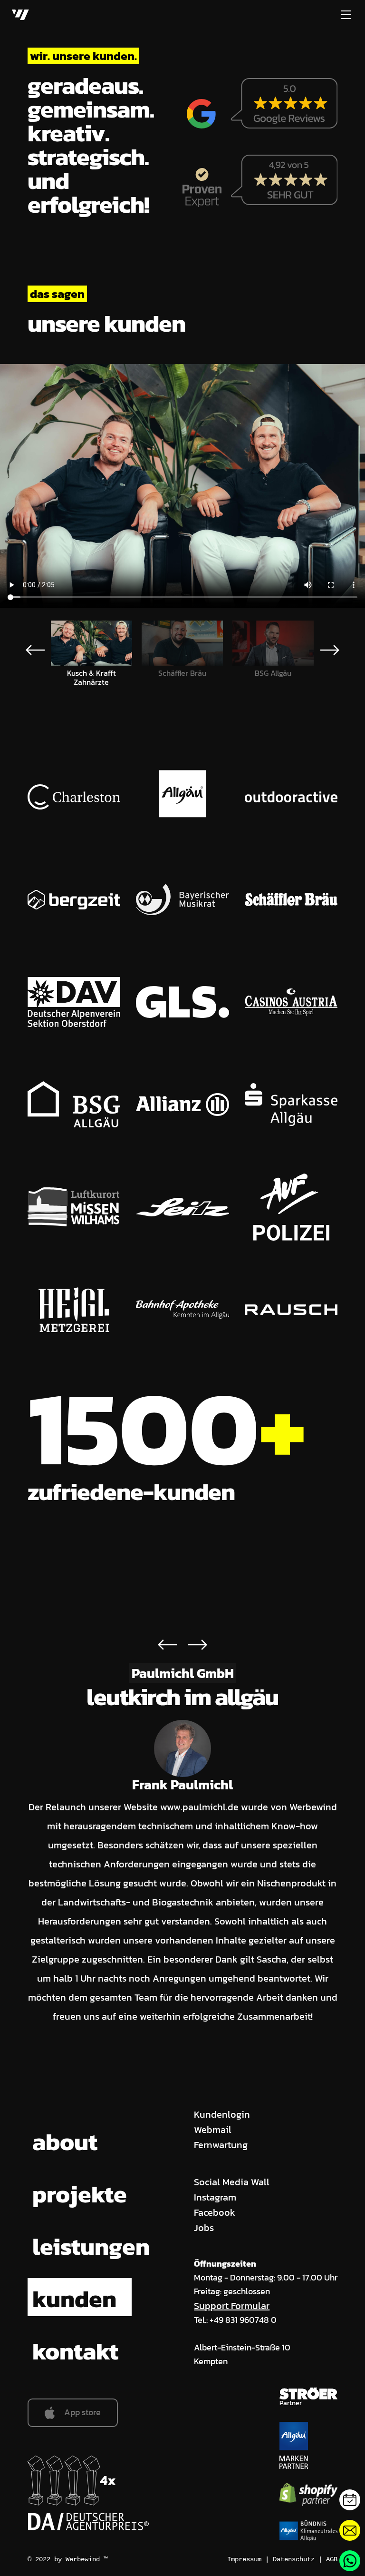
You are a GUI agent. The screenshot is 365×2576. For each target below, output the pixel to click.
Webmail (213, 2130)
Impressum (244, 2559)
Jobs (204, 2228)
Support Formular (232, 2306)
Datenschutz (294, 2559)
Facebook (215, 2212)
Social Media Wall (232, 2182)
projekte (80, 2194)
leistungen (91, 2246)
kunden (74, 2299)
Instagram (215, 2197)
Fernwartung (221, 2145)
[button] (330, 650)
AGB (332, 2559)
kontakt (75, 2351)
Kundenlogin (222, 2114)
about (65, 2142)
